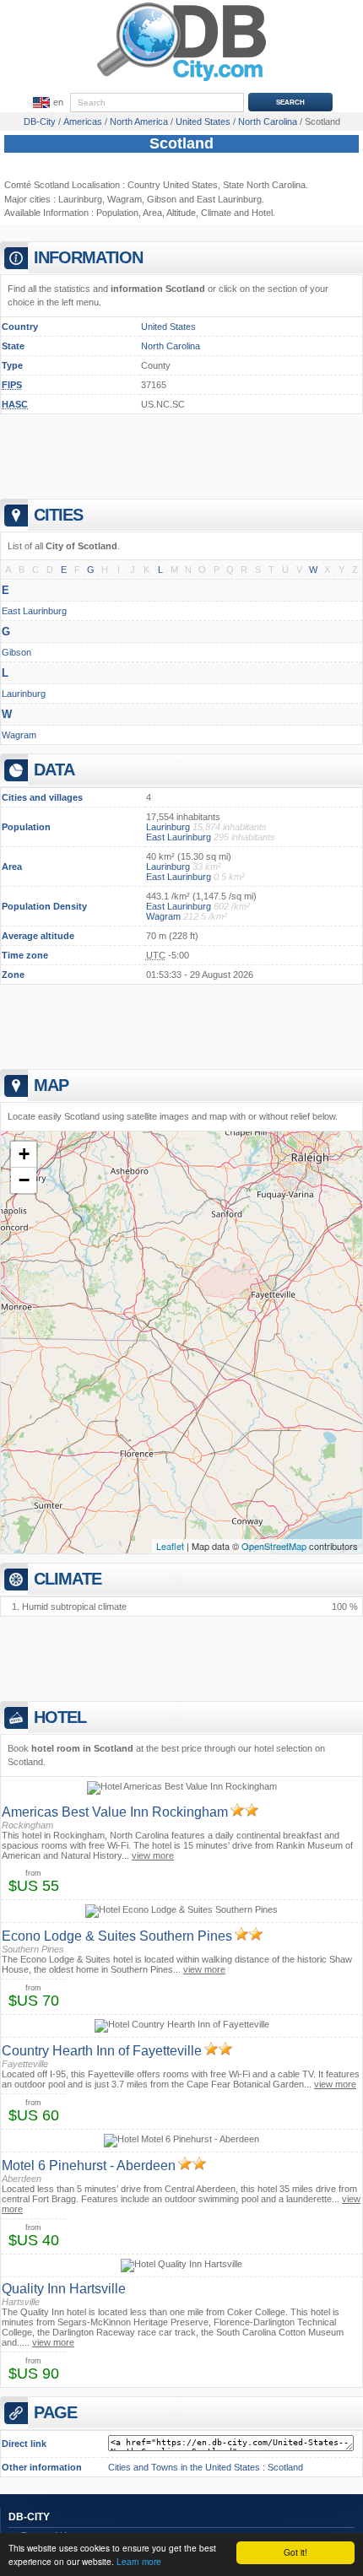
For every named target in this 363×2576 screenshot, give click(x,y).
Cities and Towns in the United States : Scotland (206, 2467)
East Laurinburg (34, 611)
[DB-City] (181, 81)
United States (168, 327)
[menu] (46, 103)
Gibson (162, 199)
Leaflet (170, 1546)
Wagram (125, 199)
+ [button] (24, 1154)
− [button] (24, 1180)
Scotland (181, 143)
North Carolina (171, 346)
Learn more (139, 2561)
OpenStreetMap (274, 1546)
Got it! (295, 2552)
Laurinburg (80, 199)
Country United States (173, 185)
